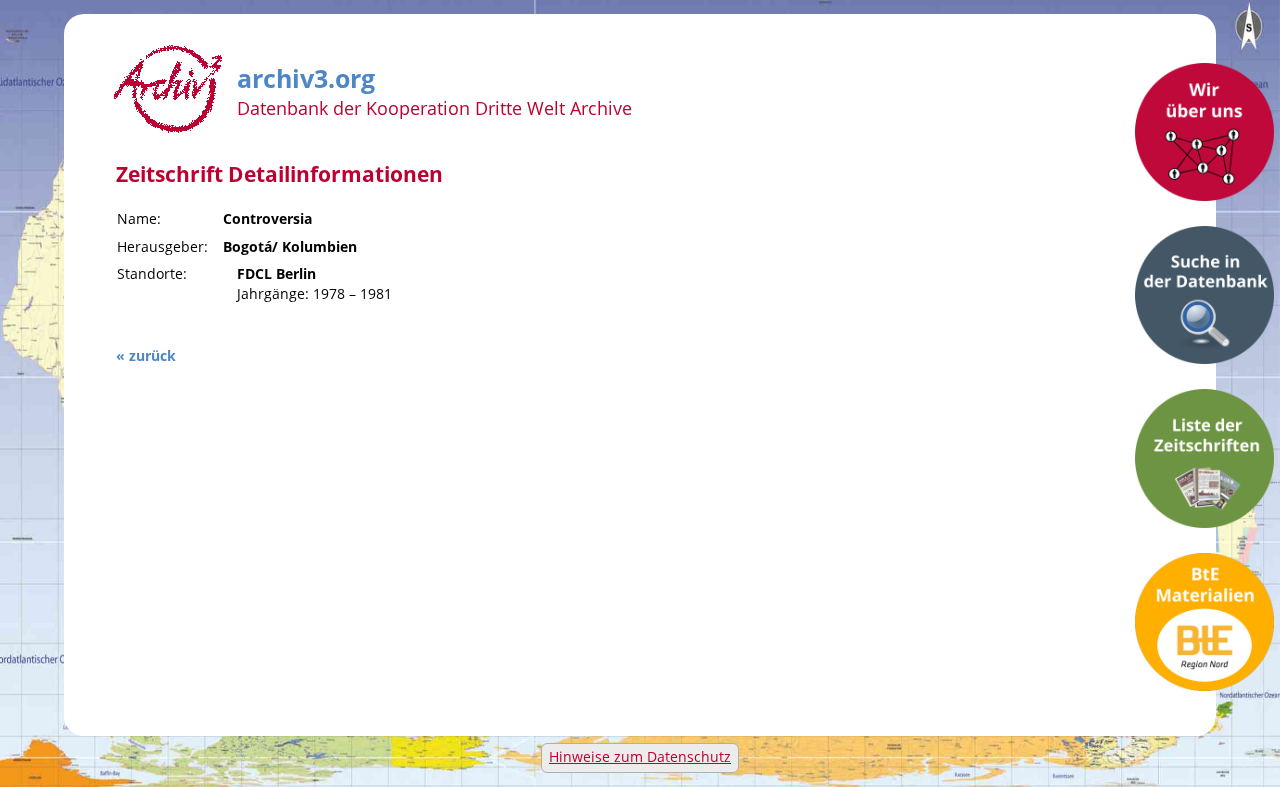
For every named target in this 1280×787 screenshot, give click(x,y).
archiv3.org (306, 75)
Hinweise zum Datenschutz (640, 756)
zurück (152, 355)
